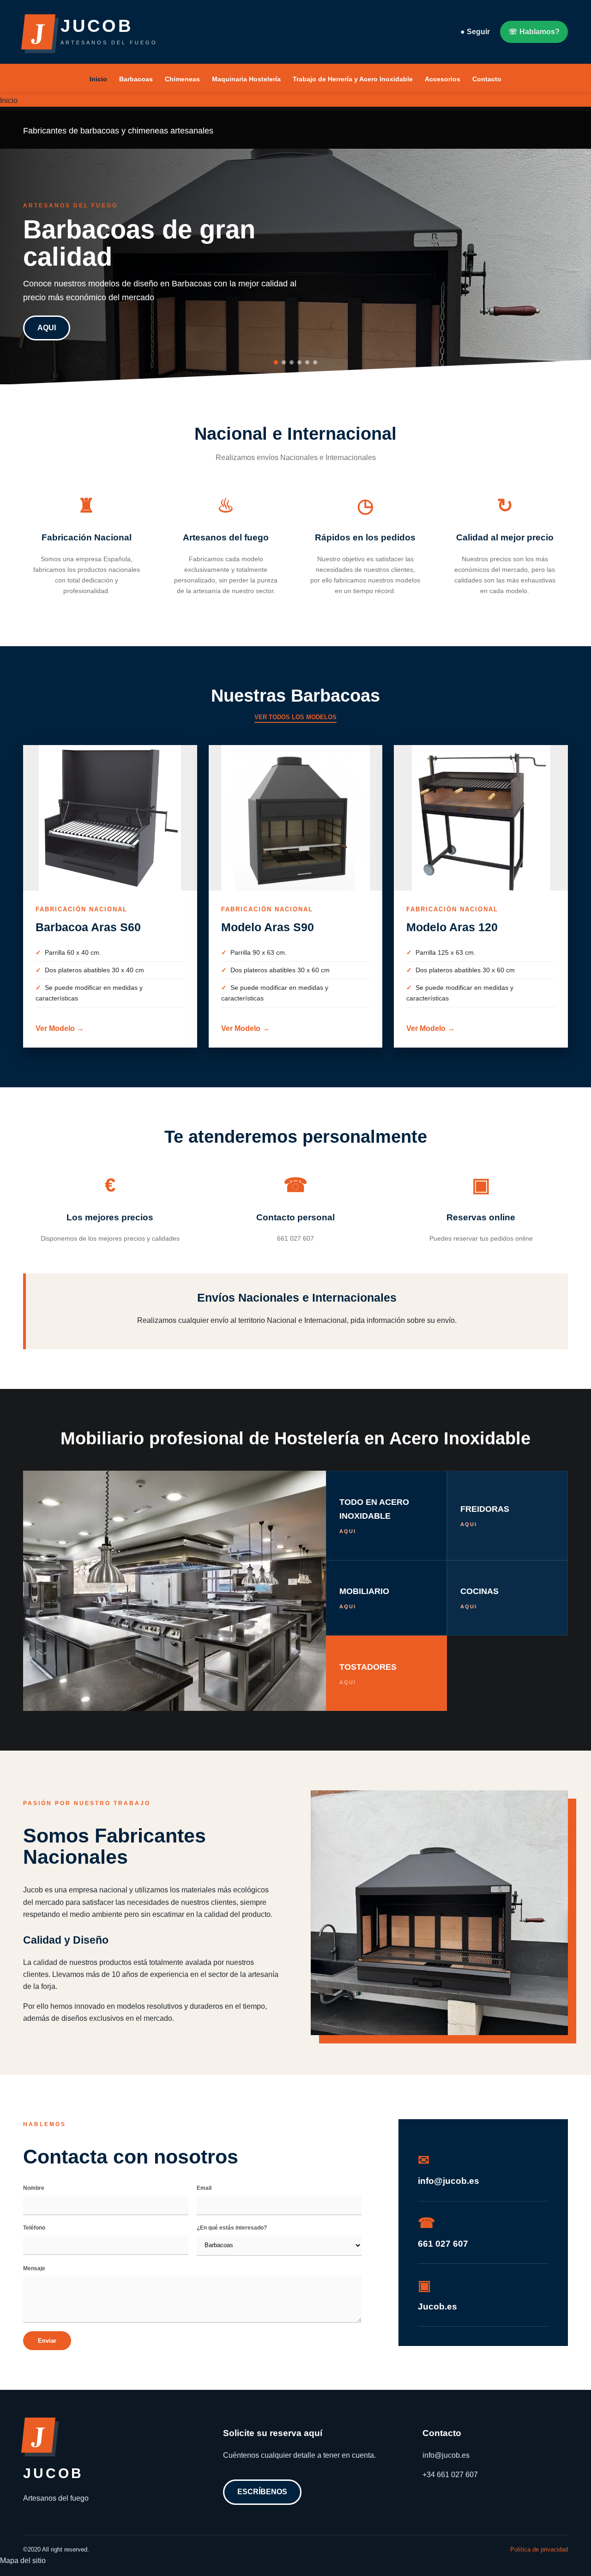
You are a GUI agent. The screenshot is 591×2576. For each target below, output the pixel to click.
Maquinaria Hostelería (246, 79)
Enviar (47, 2341)
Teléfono (34, 2228)
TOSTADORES (368, 1674)
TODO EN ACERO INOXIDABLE (374, 1515)
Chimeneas (182, 79)
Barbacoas (136, 79)
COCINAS (479, 1598)
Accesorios (443, 79)
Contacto (487, 79)
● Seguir (475, 32)
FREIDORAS (485, 1516)
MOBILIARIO (364, 1598)
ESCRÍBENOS (262, 2492)
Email (204, 2188)
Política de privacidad (539, 2549)
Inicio (98, 79)
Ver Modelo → (60, 1028)
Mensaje (34, 2268)
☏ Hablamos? (534, 32)
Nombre (34, 2188)
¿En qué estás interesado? (232, 2228)
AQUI (47, 328)
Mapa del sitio (23, 2561)
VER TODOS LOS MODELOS (295, 717)
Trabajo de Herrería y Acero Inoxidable (353, 79)
